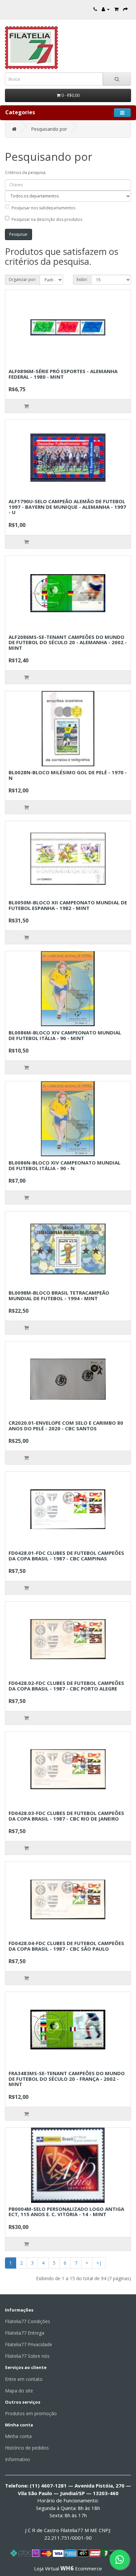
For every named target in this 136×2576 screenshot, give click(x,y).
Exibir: (82, 279)
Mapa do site (19, 2391)
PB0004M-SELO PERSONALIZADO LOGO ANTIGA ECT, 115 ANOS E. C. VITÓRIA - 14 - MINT (66, 2212)
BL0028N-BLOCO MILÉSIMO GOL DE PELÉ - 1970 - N (68, 775)
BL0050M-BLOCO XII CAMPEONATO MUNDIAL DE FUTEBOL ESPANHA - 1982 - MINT (68, 905)
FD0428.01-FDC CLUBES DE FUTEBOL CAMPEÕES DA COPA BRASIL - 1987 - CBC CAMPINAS (66, 1556)
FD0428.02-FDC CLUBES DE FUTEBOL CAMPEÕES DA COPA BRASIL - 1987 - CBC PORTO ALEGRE (66, 1686)
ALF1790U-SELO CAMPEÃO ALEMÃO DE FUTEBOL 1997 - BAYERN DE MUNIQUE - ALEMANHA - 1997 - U (67, 507)
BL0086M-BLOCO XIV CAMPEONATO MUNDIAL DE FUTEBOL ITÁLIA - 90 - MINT (65, 1035)
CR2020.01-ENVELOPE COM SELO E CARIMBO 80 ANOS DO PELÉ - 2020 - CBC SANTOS (66, 1426)
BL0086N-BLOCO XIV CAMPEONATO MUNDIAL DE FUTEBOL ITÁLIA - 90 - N (65, 1165)
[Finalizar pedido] (125, 9)
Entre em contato (24, 2379)
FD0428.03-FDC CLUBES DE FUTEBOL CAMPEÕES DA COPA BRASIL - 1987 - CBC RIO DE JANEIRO (66, 1816)
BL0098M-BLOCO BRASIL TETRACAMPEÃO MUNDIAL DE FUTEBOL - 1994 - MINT (59, 1295)
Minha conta (18, 2436)
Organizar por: (22, 279)
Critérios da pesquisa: (26, 173)
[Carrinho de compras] (116, 9)
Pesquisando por (49, 129)
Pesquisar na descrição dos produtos (47, 219)
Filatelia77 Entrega (25, 2333)
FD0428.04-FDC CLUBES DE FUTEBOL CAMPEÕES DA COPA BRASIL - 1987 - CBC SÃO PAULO (66, 1946)
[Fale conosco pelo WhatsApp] (119, 2559)
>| (99, 2263)
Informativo (17, 2459)
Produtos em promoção (31, 2413)
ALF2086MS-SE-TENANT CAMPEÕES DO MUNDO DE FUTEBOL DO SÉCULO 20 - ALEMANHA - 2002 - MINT (68, 642)
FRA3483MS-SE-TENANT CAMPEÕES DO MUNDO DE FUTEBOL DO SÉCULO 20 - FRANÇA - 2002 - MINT (67, 2079)
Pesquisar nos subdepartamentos (43, 208)
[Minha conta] (106, 9)
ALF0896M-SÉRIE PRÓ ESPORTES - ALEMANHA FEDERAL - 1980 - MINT (63, 374)
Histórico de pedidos (27, 2448)
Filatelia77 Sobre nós (27, 2356)
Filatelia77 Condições (28, 2321)
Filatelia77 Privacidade (29, 2344)
